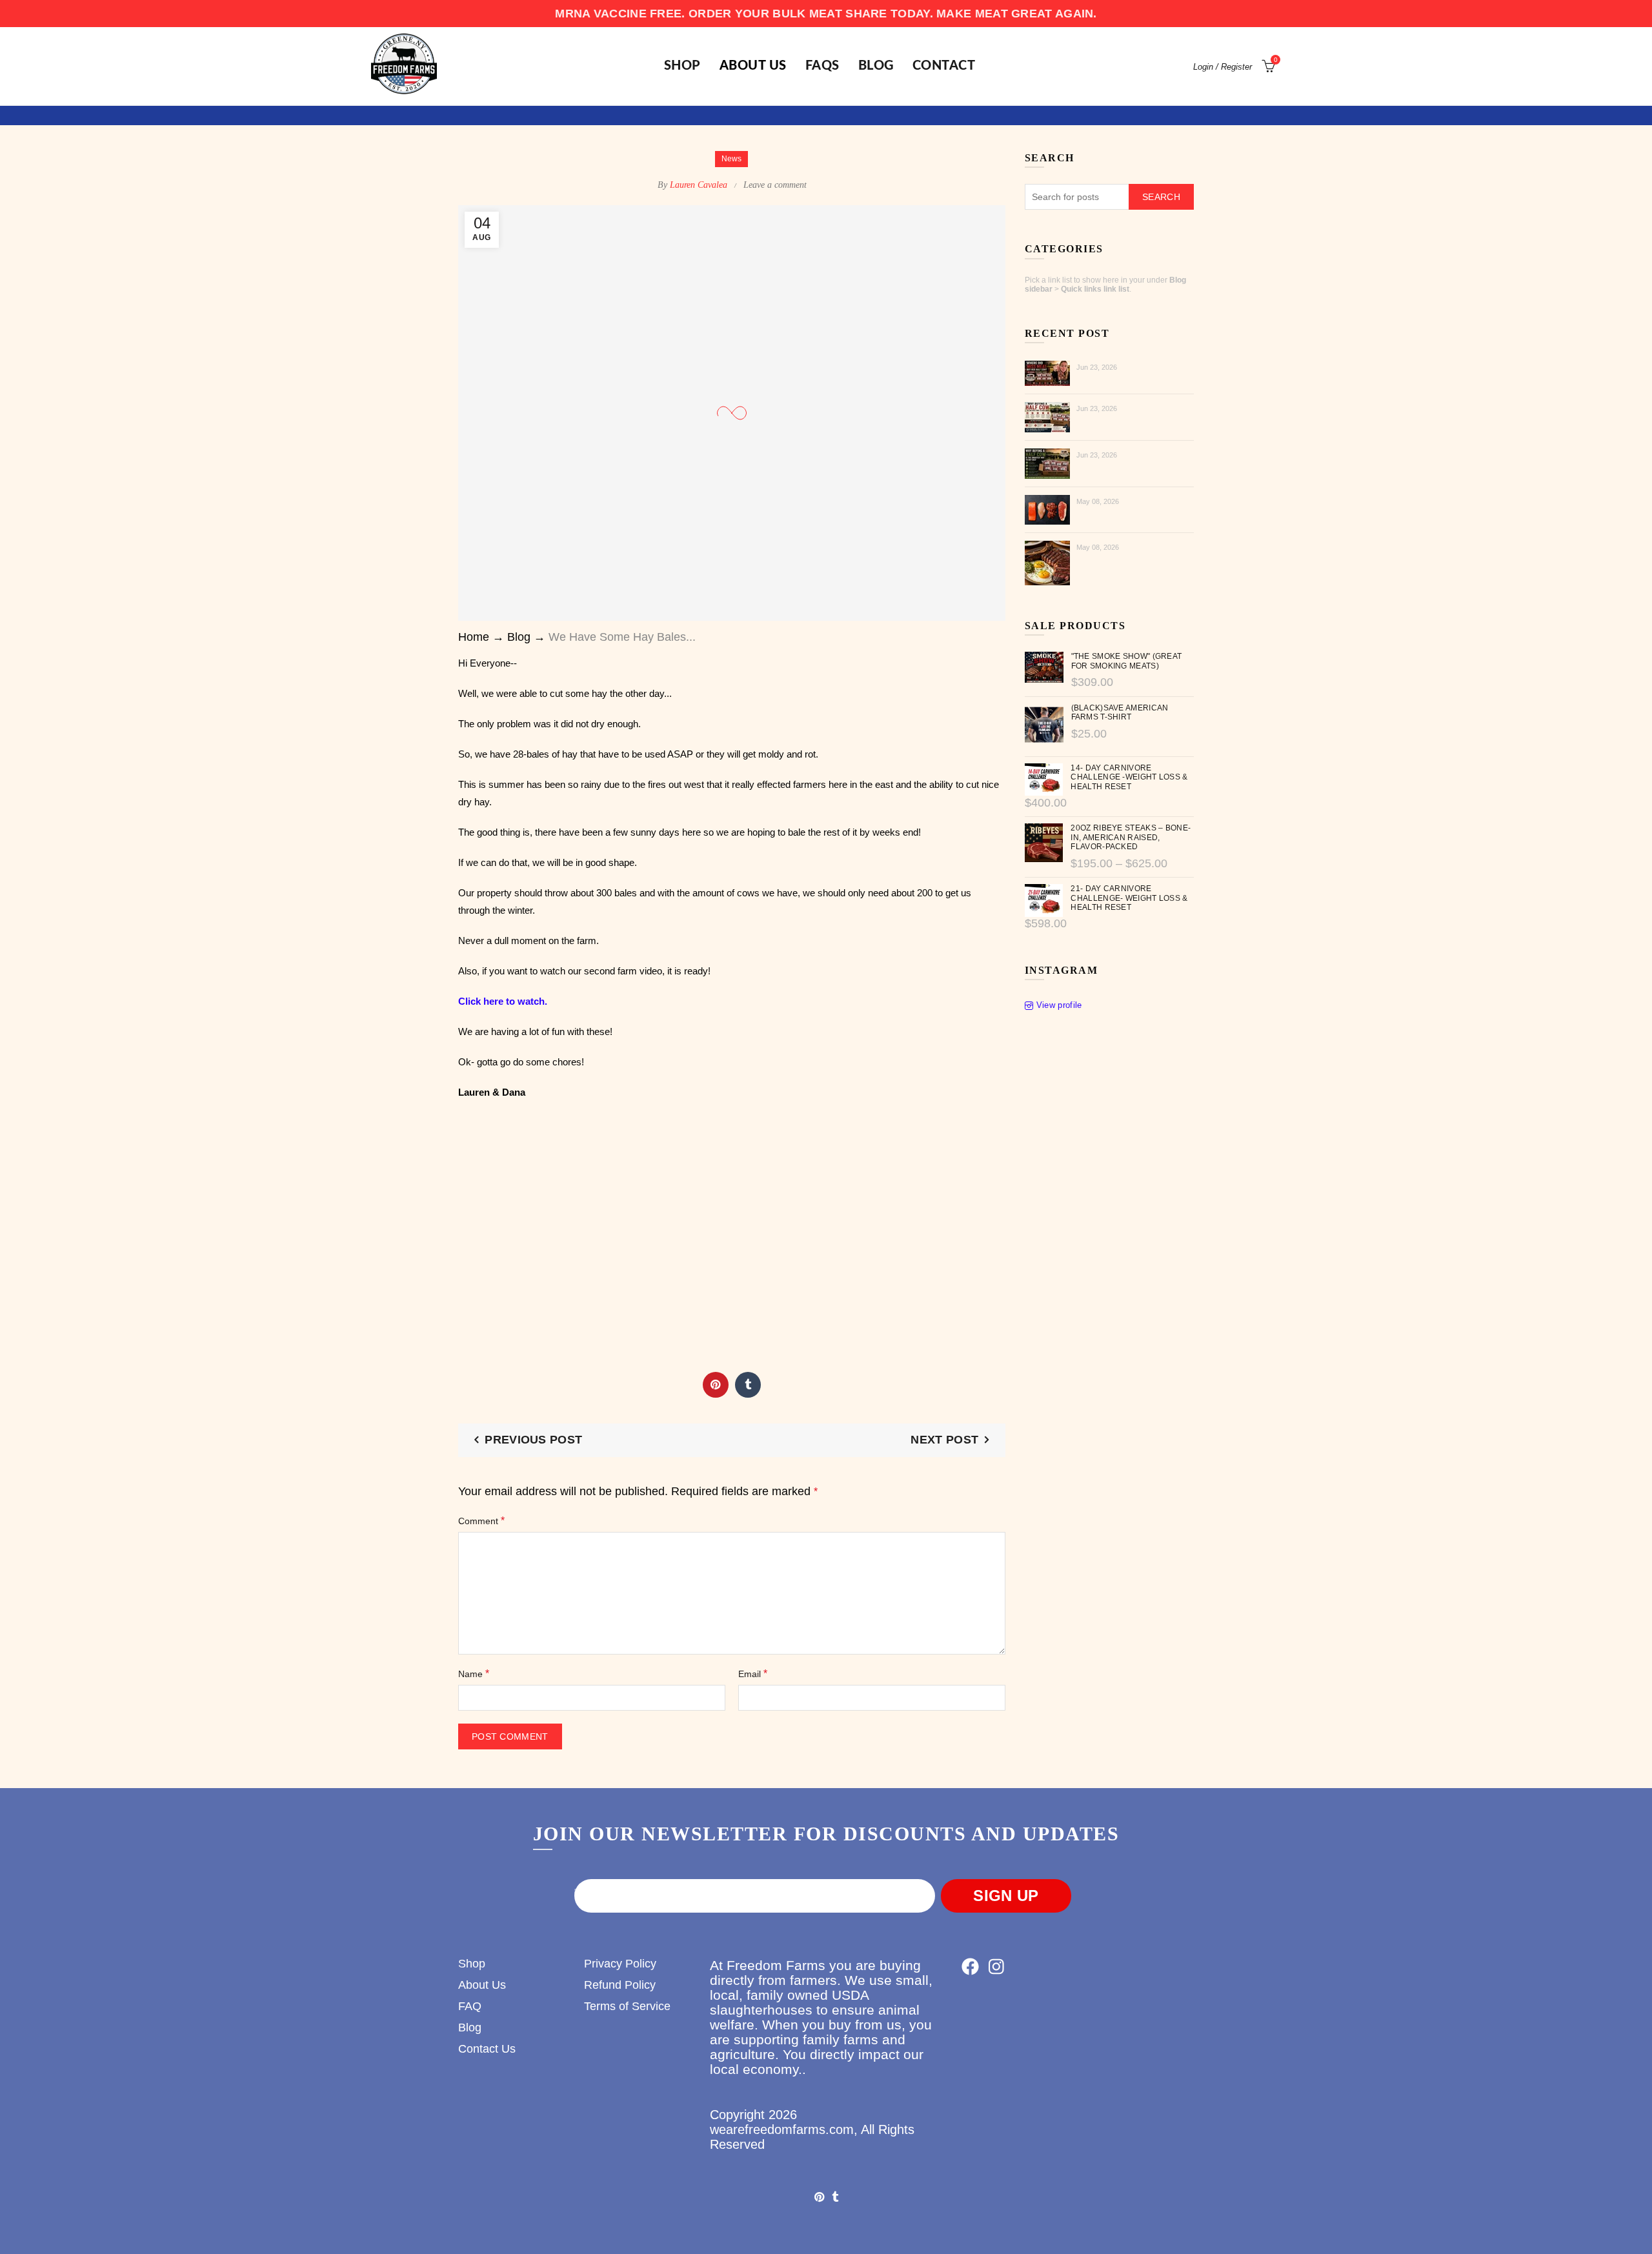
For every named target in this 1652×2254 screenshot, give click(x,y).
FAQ (470, 2006)
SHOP (682, 66)
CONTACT (944, 66)
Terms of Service (627, 2006)
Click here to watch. (503, 1001)
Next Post (944, 1440)
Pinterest (716, 1385)
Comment (481, 1521)
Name (474, 1674)
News (731, 159)
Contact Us (487, 2049)
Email (753, 1674)
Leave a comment (775, 185)
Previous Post (533, 1440)
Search (1161, 197)
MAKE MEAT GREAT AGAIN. (1017, 14)
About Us (753, 66)
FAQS (822, 66)
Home (474, 637)
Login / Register (1223, 67)
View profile (1059, 1005)
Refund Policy (620, 1985)
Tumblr (748, 1385)
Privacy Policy (620, 1964)
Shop (472, 1964)
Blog (876, 66)
